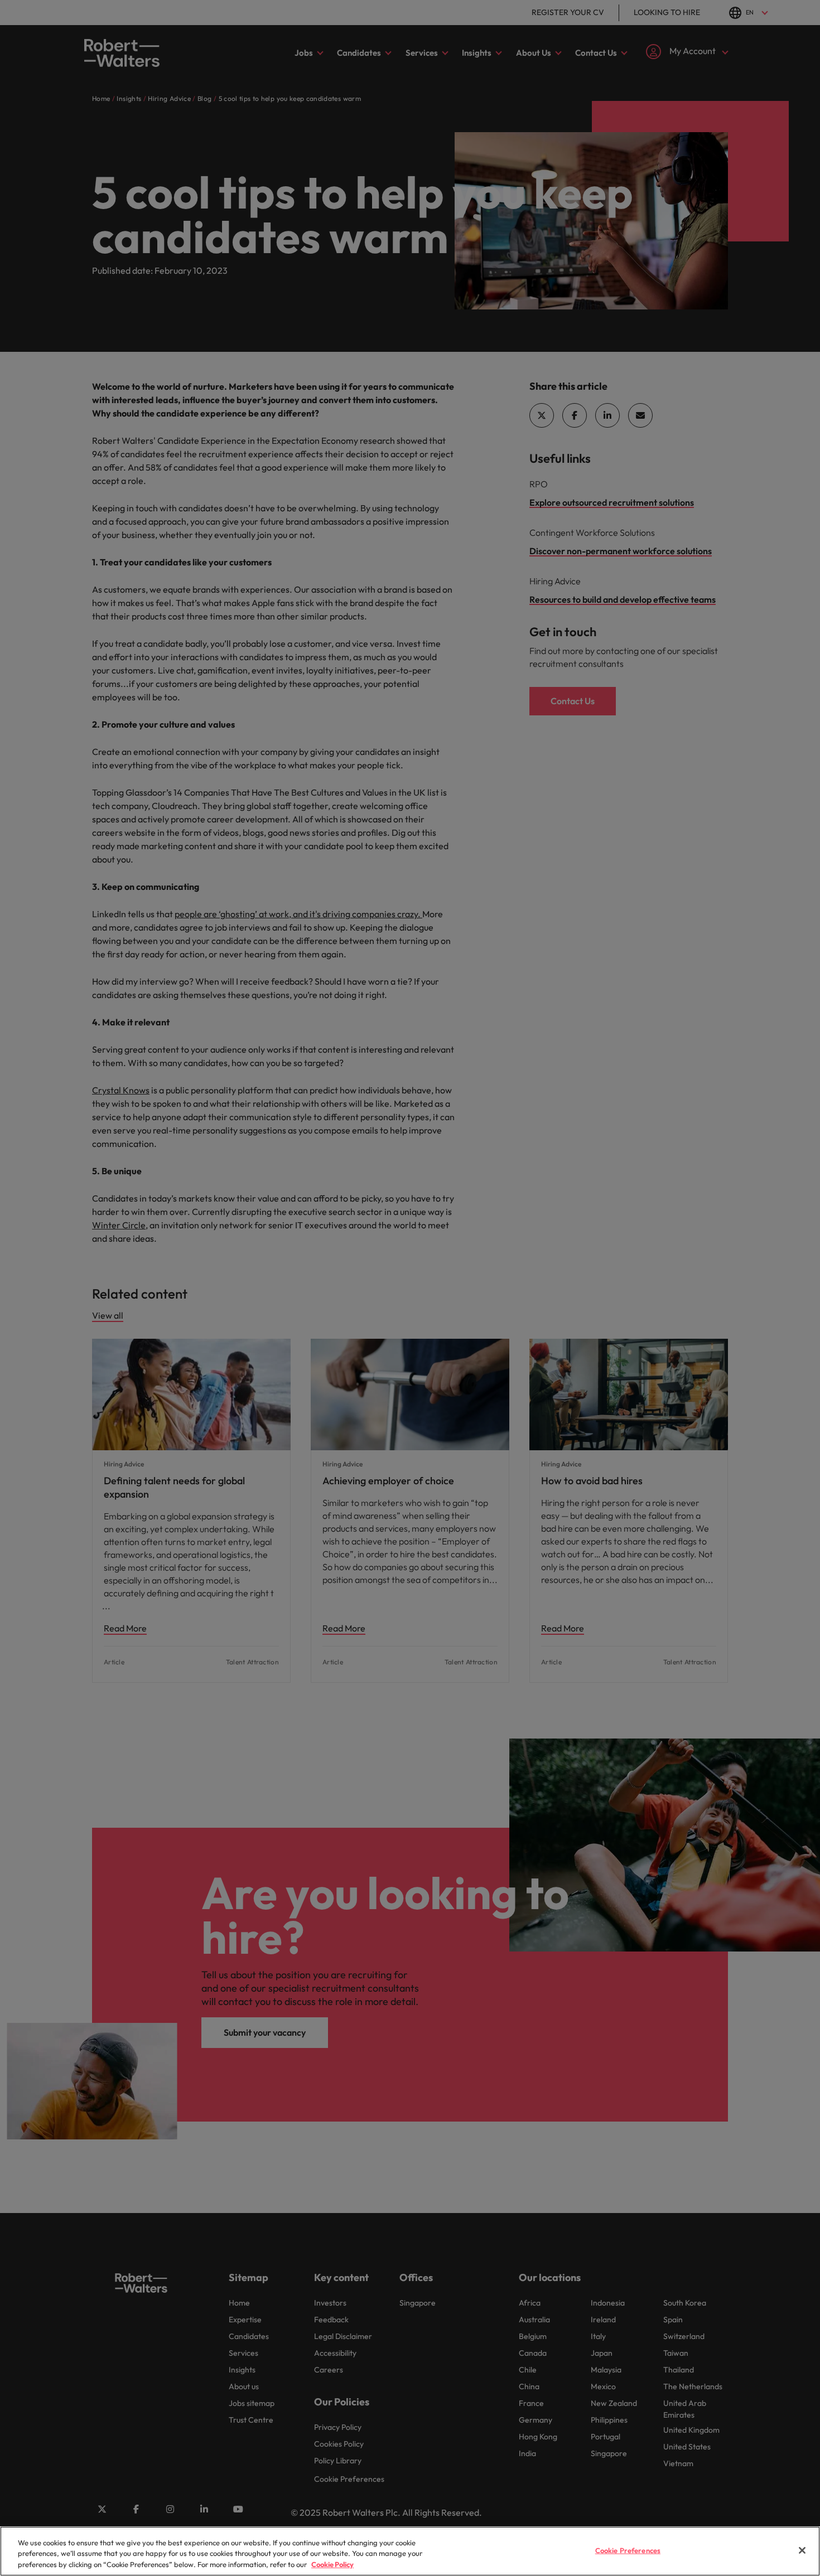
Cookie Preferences (628, 2550)
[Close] (802, 2550)
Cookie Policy (332, 2564)
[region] (410, 2551)
